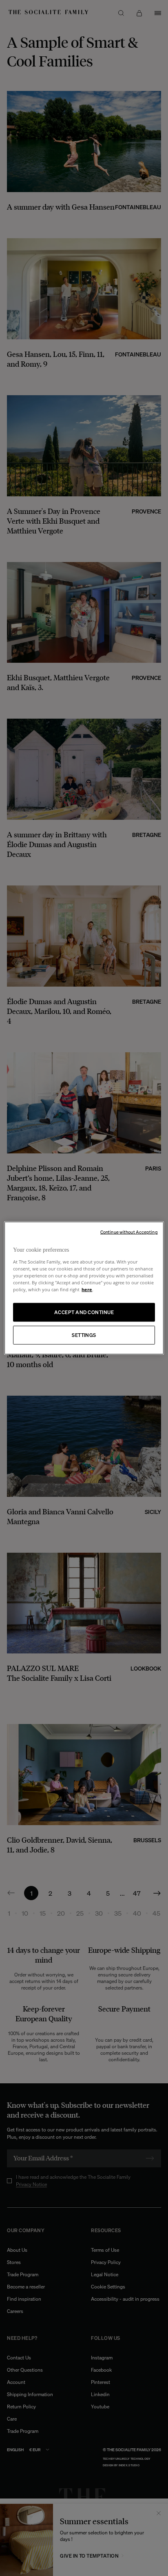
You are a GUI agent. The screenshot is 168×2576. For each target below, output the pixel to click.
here (87, 1289)
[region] (84, 1288)
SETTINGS (84, 1335)
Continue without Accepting (129, 1232)
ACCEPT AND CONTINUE (84, 1312)
